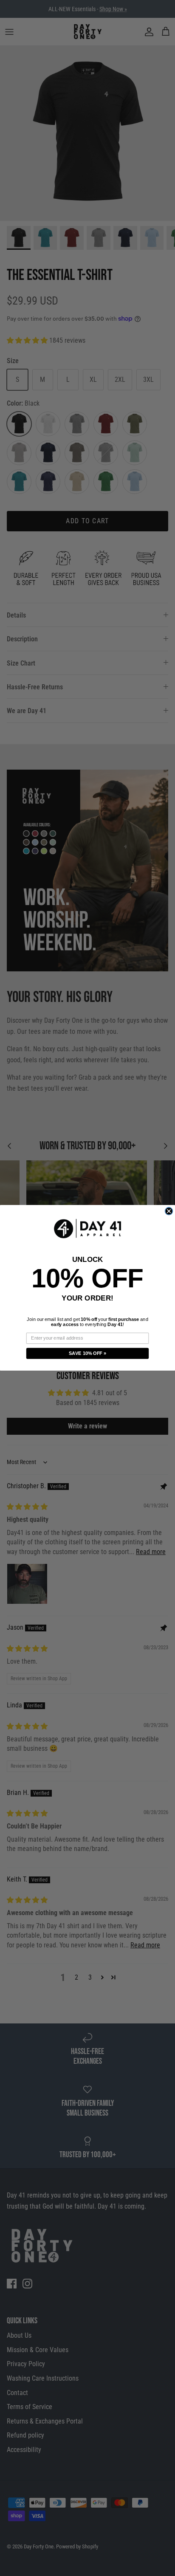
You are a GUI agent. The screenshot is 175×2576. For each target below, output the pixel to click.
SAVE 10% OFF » (88, 1354)
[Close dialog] (169, 1211)
